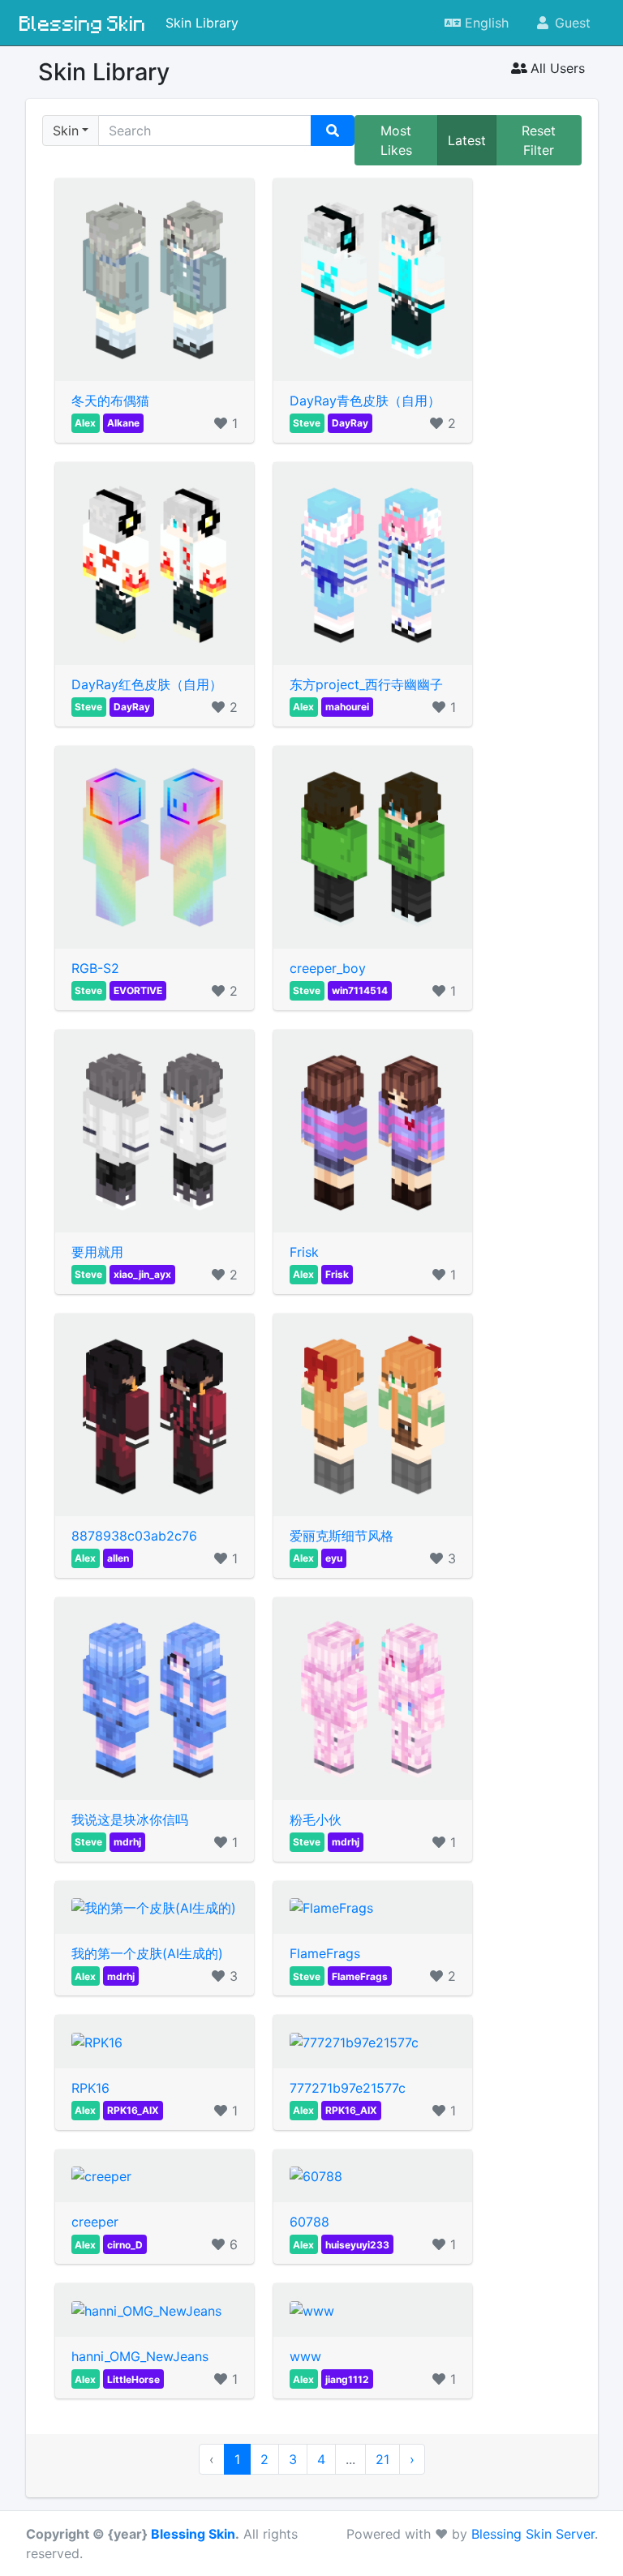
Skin (66, 131)
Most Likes (396, 140)
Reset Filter (539, 140)
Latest (467, 140)
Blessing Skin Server (533, 2534)
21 (382, 2459)
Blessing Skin (83, 23)
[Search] (333, 131)
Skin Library (202, 23)
